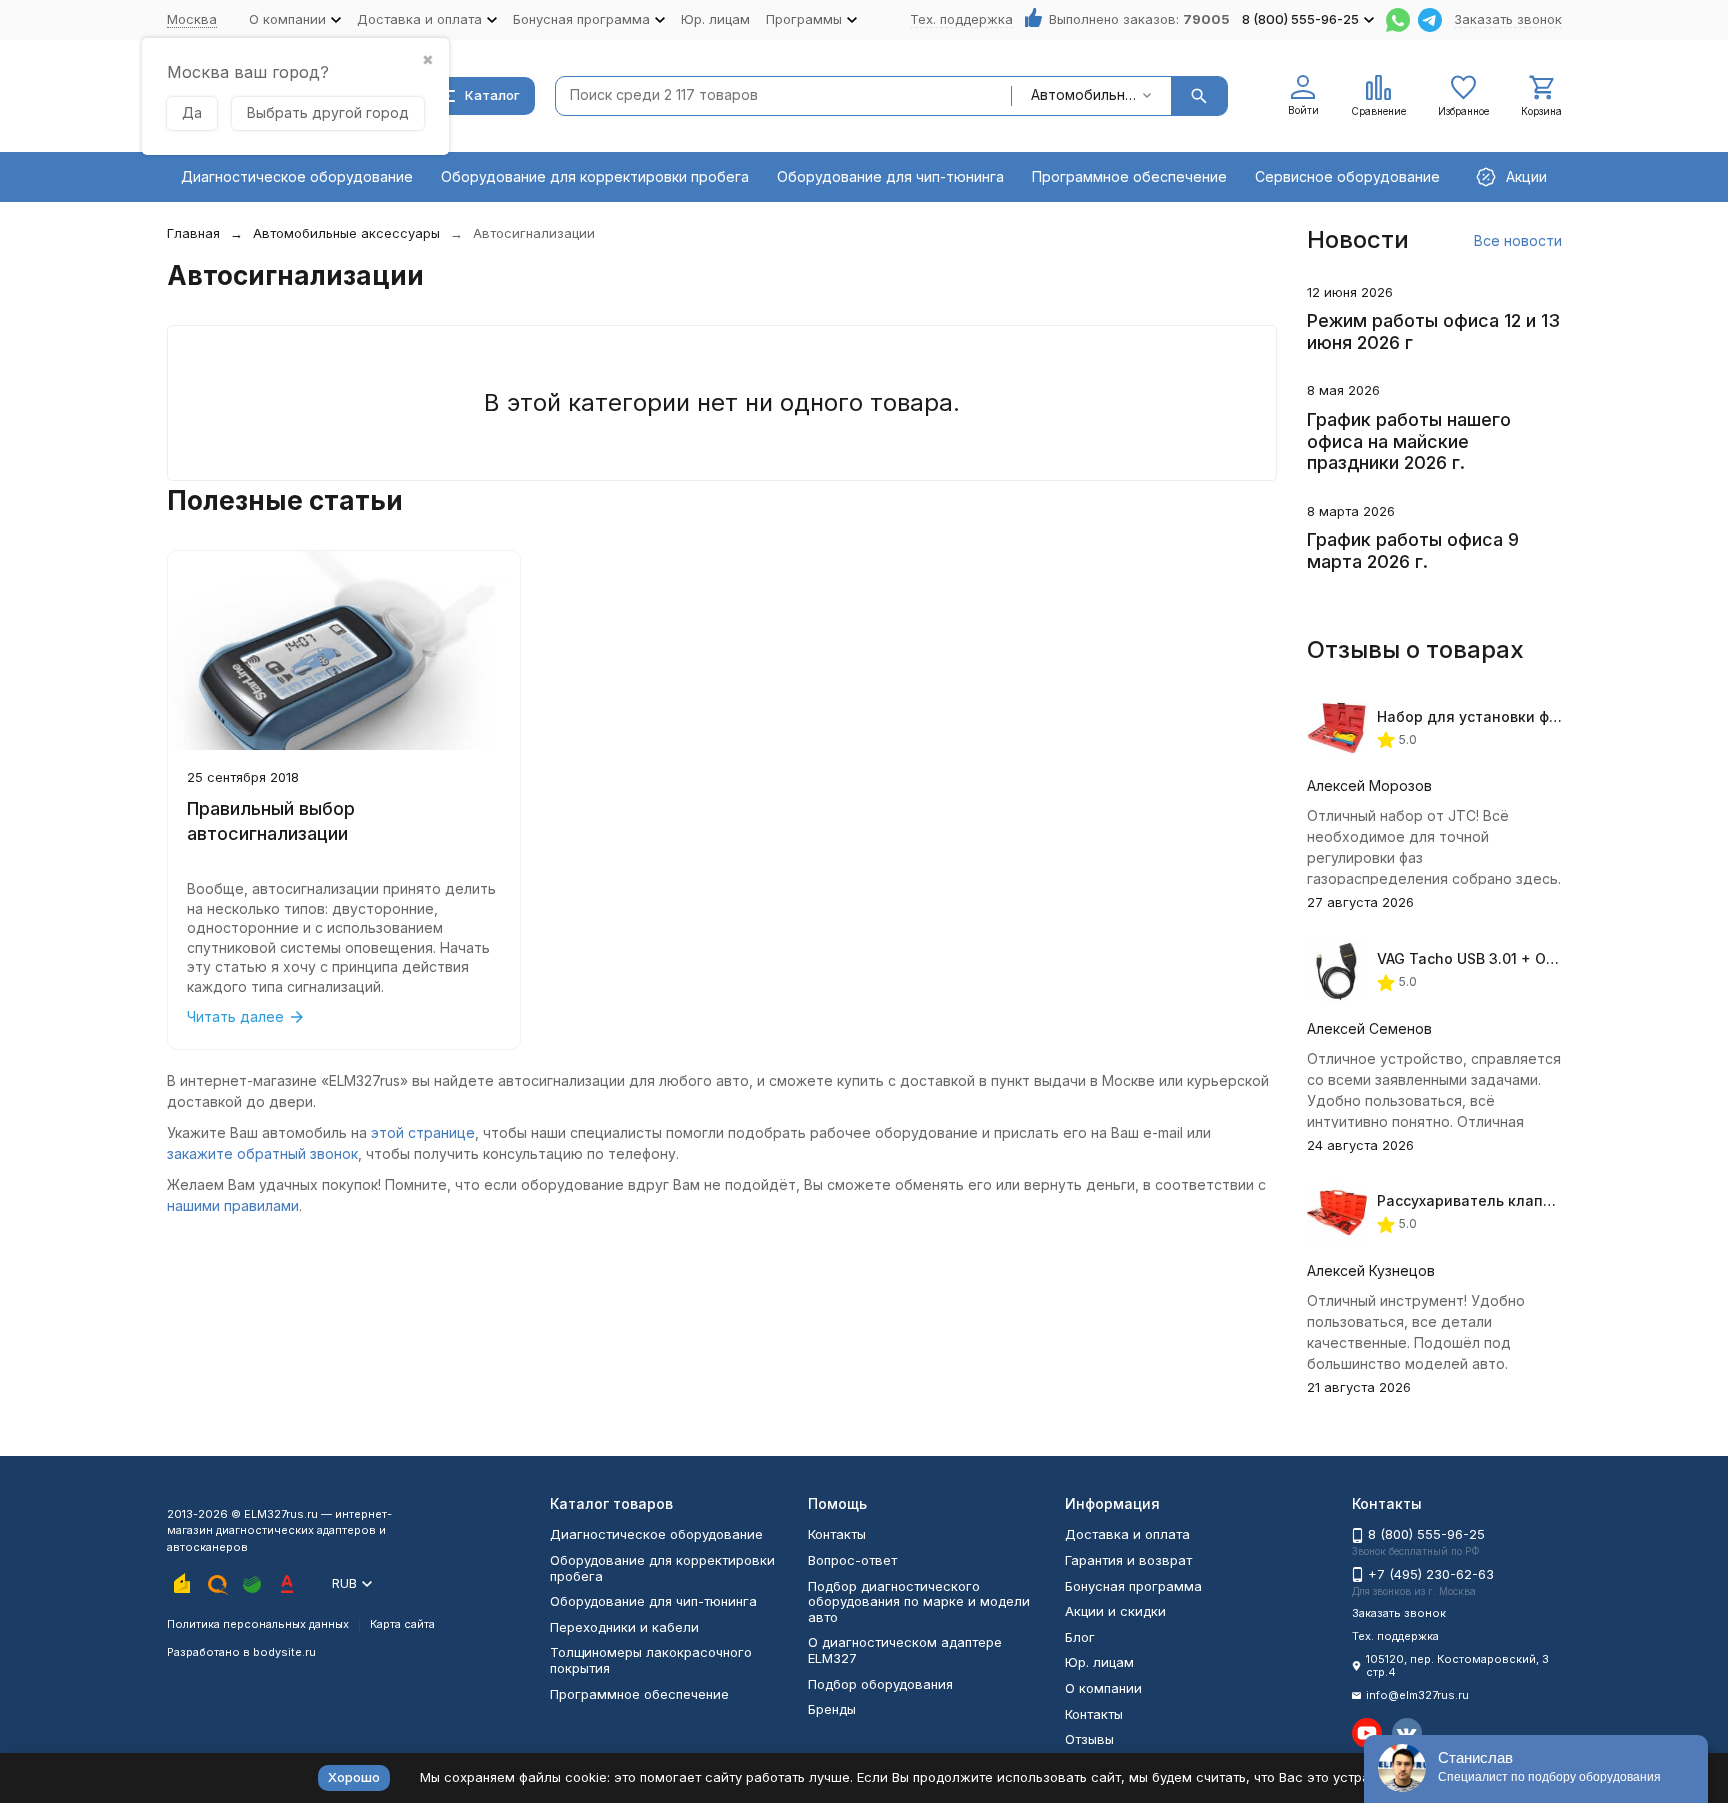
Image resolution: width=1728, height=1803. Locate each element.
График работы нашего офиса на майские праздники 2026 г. (1409, 441)
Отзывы (1089, 1739)
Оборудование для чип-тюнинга (890, 176)
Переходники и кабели (624, 1627)
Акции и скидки (1115, 1611)
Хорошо (354, 1777)
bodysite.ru (284, 1652)
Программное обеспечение (1129, 176)
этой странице (423, 1132)
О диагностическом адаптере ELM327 (905, 1650)
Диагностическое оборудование (297, 176)
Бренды (832, 1709)
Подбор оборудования (880, 1684)
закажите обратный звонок (262, 1153)
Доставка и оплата (1127, 1534)
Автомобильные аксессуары (346, 233)
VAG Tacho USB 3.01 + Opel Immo (1493, 958)
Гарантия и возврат (1128, 1560)
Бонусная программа (1133, 1586)
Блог (1080, 1637)
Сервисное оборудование (1347, 176)
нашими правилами (233, 1205)
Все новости (1518, 240)
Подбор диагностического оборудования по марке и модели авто (919, 1601)
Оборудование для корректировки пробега (595, 176)
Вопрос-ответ (852, 1560)
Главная (193, 233)
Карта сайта (402, 1624)
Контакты (837, 1534)
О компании (1103, 1688)
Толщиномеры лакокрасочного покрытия (651, 1660)
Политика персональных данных (258, 1624)
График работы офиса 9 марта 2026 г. (1413, 550)
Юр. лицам (715, 19)
